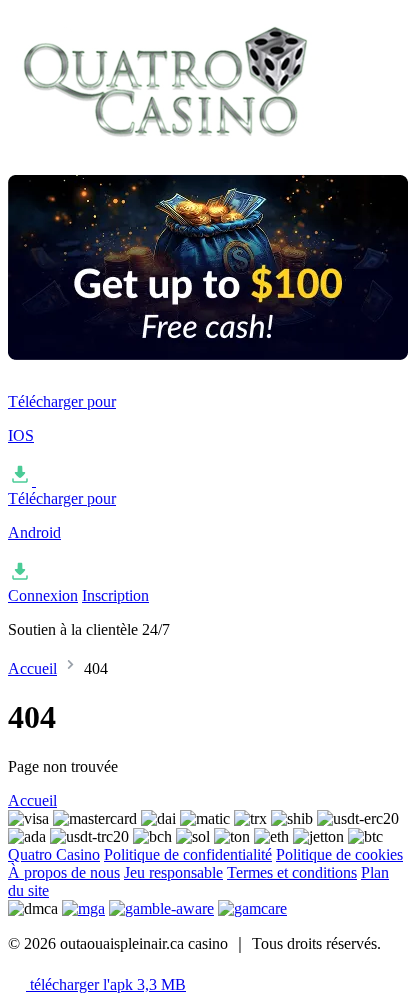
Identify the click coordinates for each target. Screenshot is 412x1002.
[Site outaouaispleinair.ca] (165, 149)
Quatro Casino (54, 854)
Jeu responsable (173, 872)
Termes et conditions (292, 872)
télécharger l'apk (106, 984)
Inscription (115, 595)
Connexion (43, 595)
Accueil (32, 668)
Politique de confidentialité (188, 854)
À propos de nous (64, 872)
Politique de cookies (339, 854)
